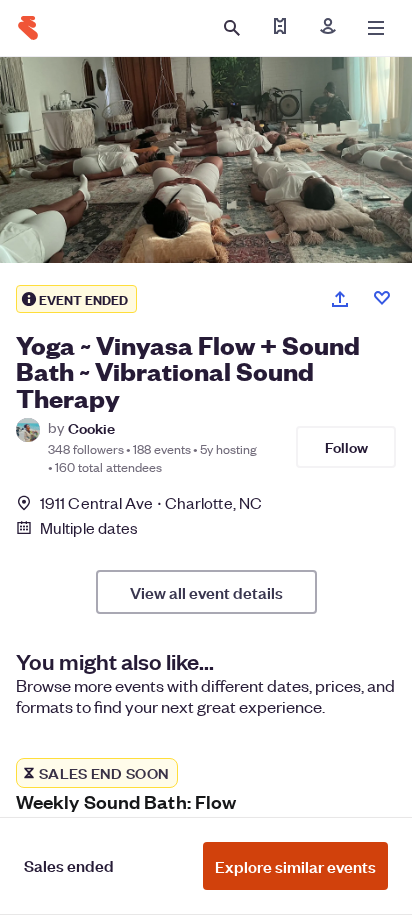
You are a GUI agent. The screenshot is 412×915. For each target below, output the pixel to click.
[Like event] (382, 298)
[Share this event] (340, 299)
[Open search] (232, 28)
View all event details (206, 592)
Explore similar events (295, 866)
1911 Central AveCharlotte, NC (151, 502)
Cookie (91, 427)
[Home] (28, 28)
